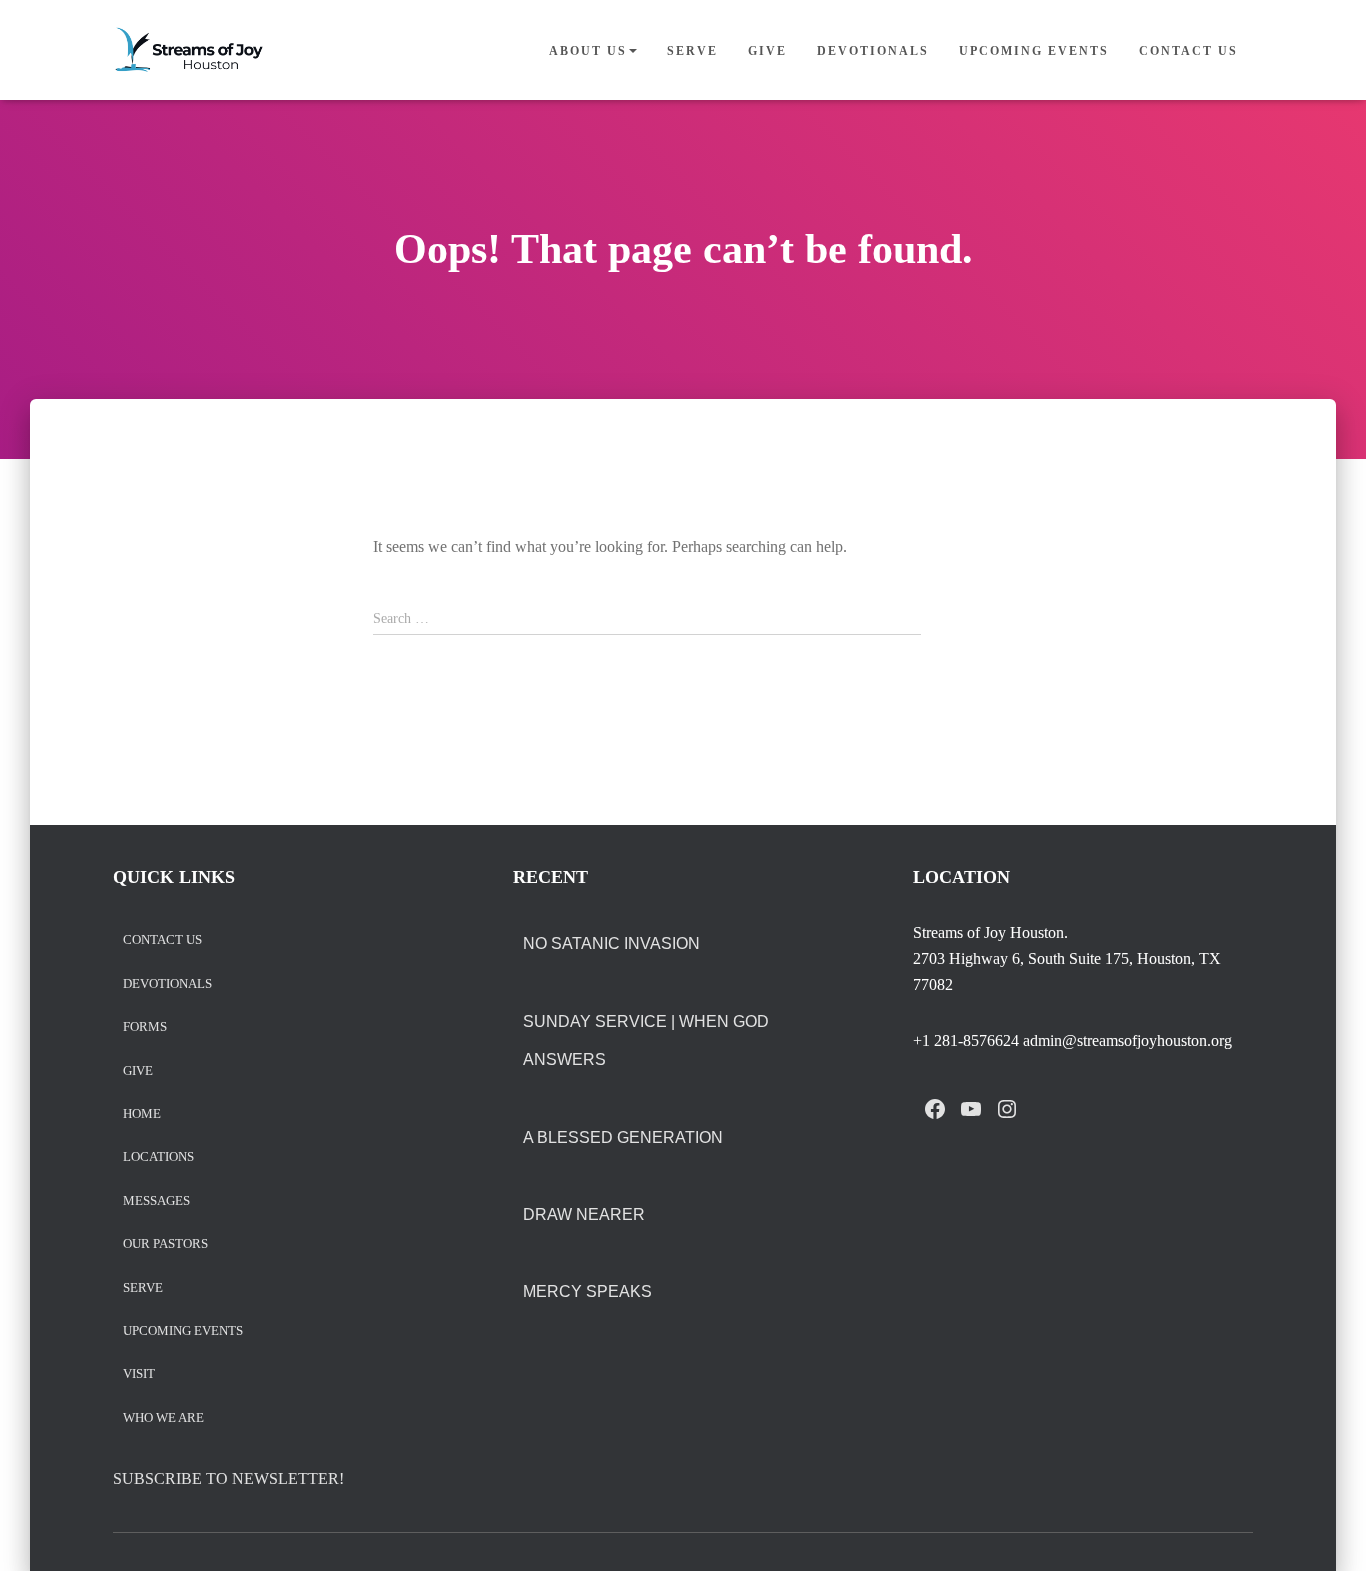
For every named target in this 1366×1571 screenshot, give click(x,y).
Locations (158, 1157)
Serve (692, 51)
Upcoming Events (1034, 51)
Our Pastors (165, 1244)
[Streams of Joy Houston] (189, 50)
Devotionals (873, 51)
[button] (632, 50)
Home (142, 1114)
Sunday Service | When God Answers (646, 1040)
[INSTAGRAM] (1007, 1109)
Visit (139, 1374)
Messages (156, 1201)
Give (767, 51)
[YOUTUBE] (971, 1109)
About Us (588, 51)
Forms (145, 1027)
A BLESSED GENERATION (623, 1137)
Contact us (1188, 51)
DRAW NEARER (584, 1214)
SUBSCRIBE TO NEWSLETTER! (228, 1478)
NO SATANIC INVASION (611, 943)
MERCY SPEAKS (587, 1291)
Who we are (163, 1418)
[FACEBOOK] (935, 1109)
